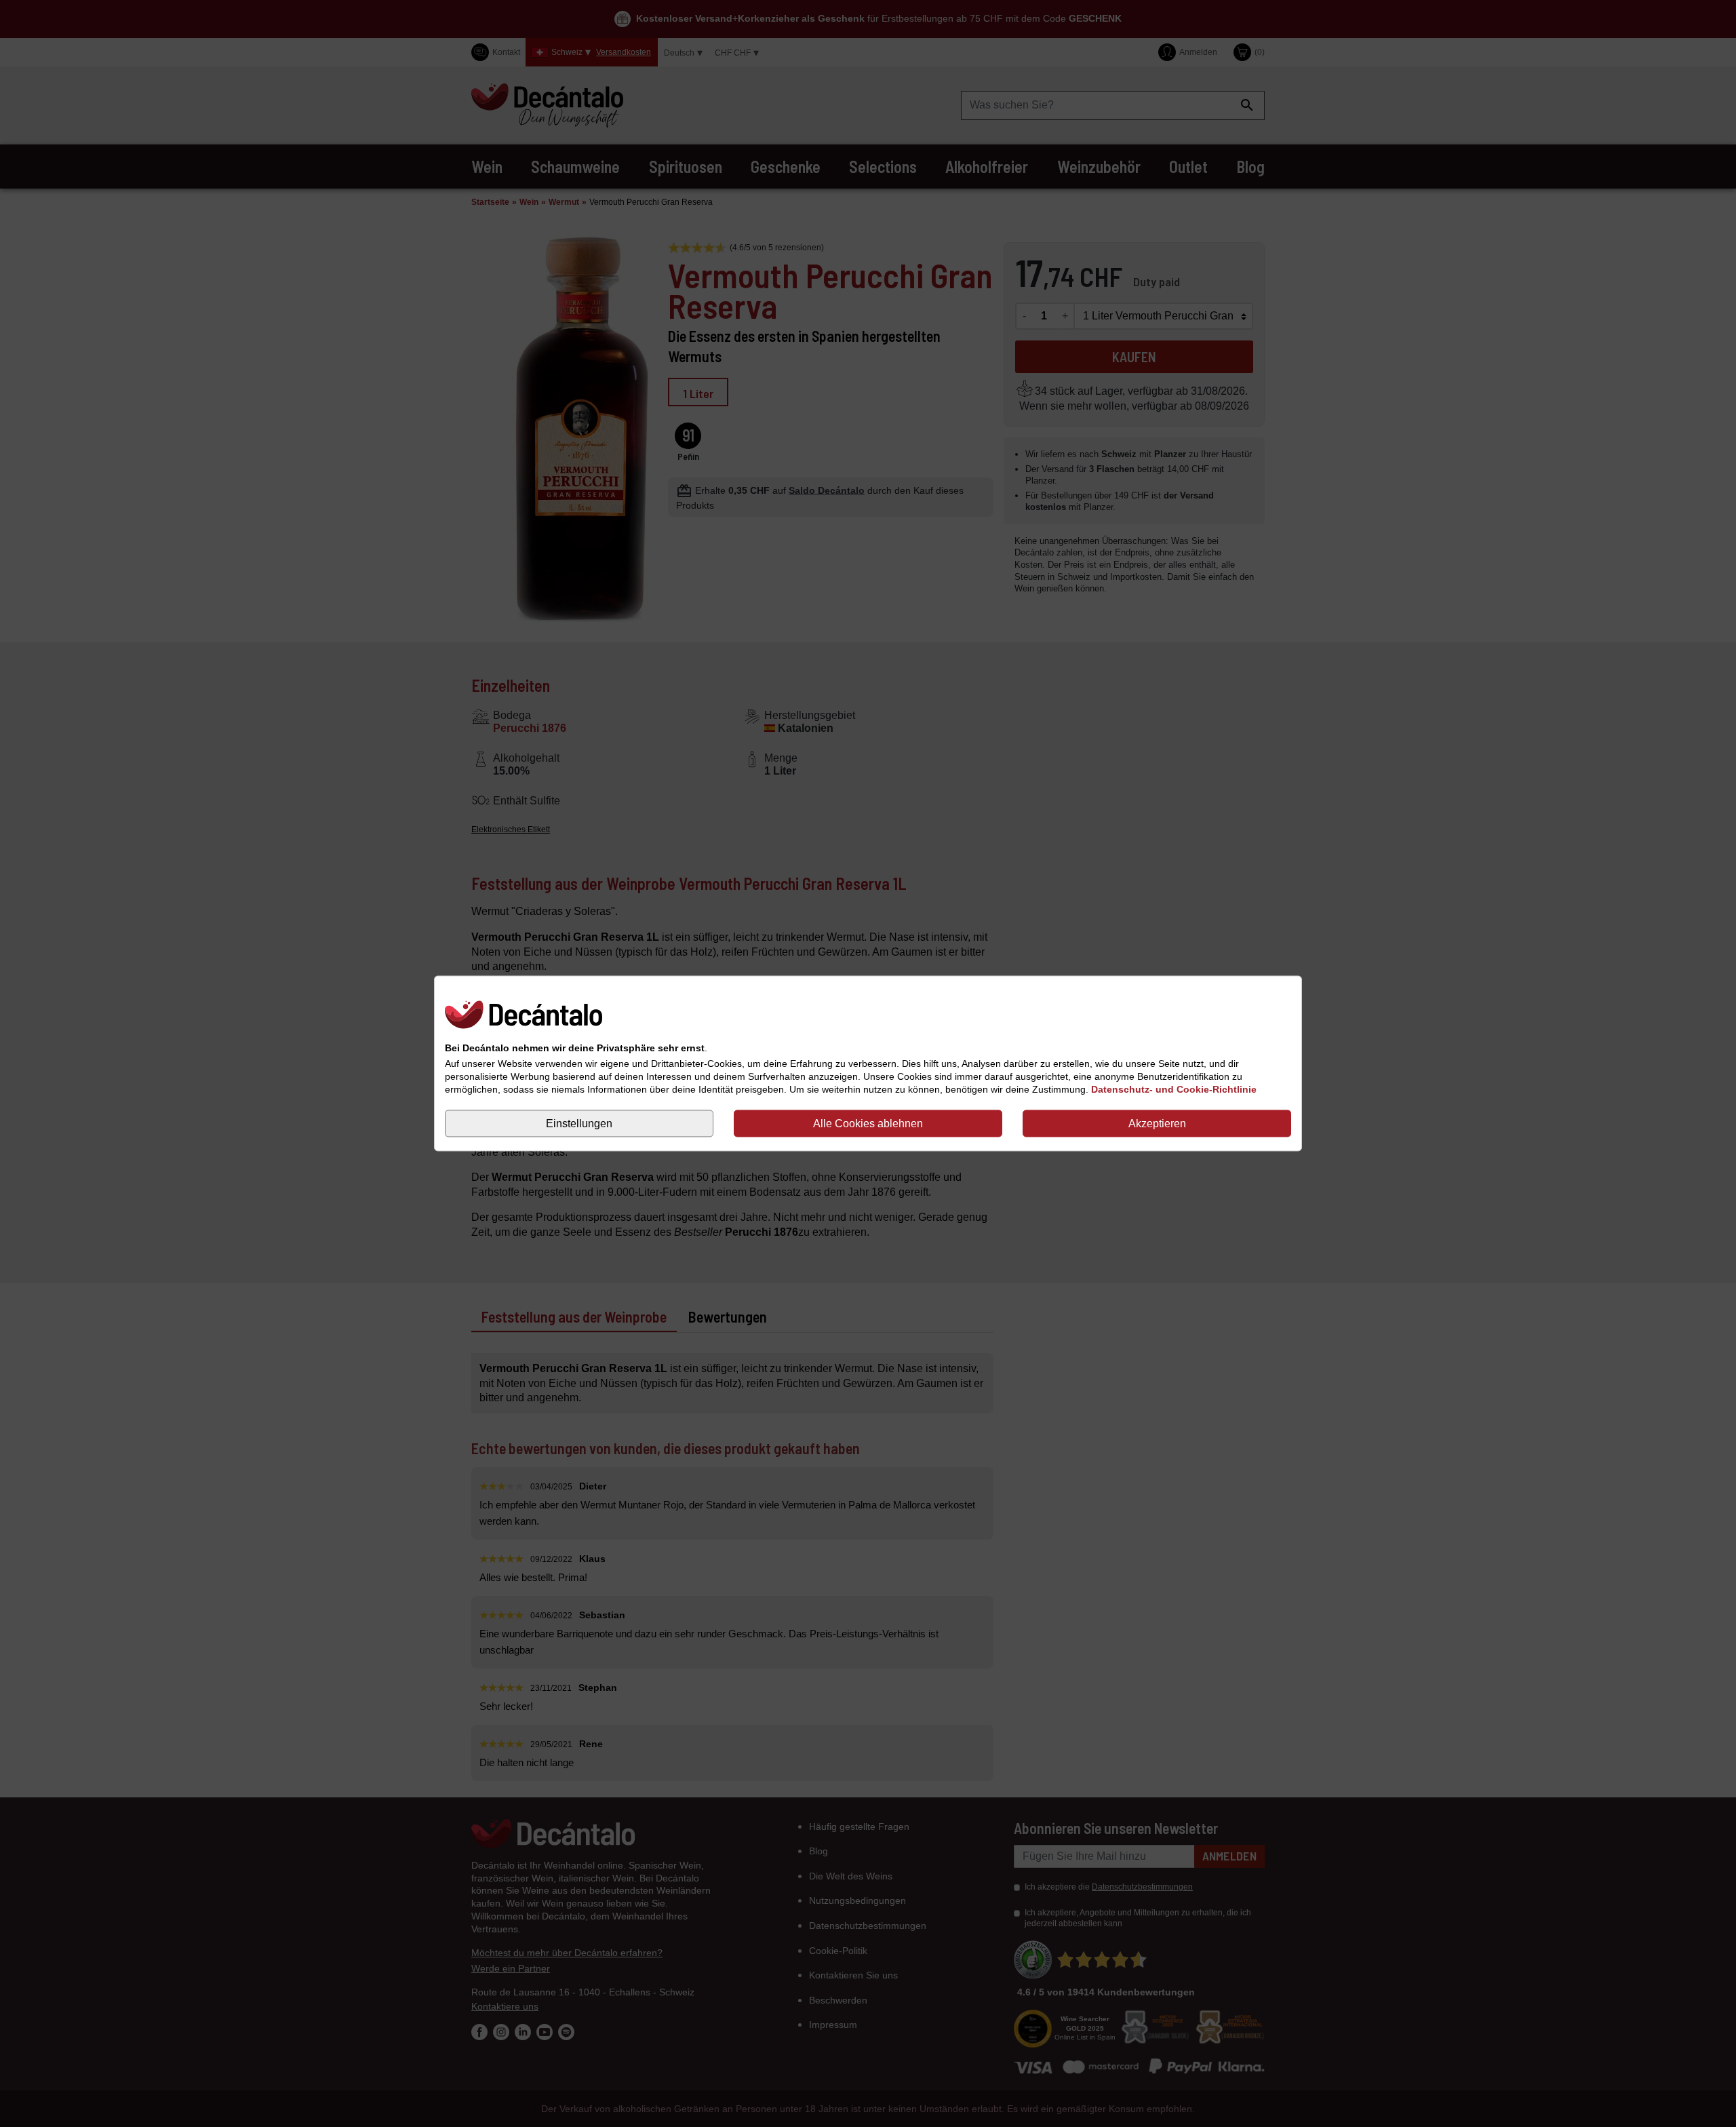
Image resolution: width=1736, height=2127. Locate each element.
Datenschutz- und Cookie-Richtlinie (1174, 1089)
